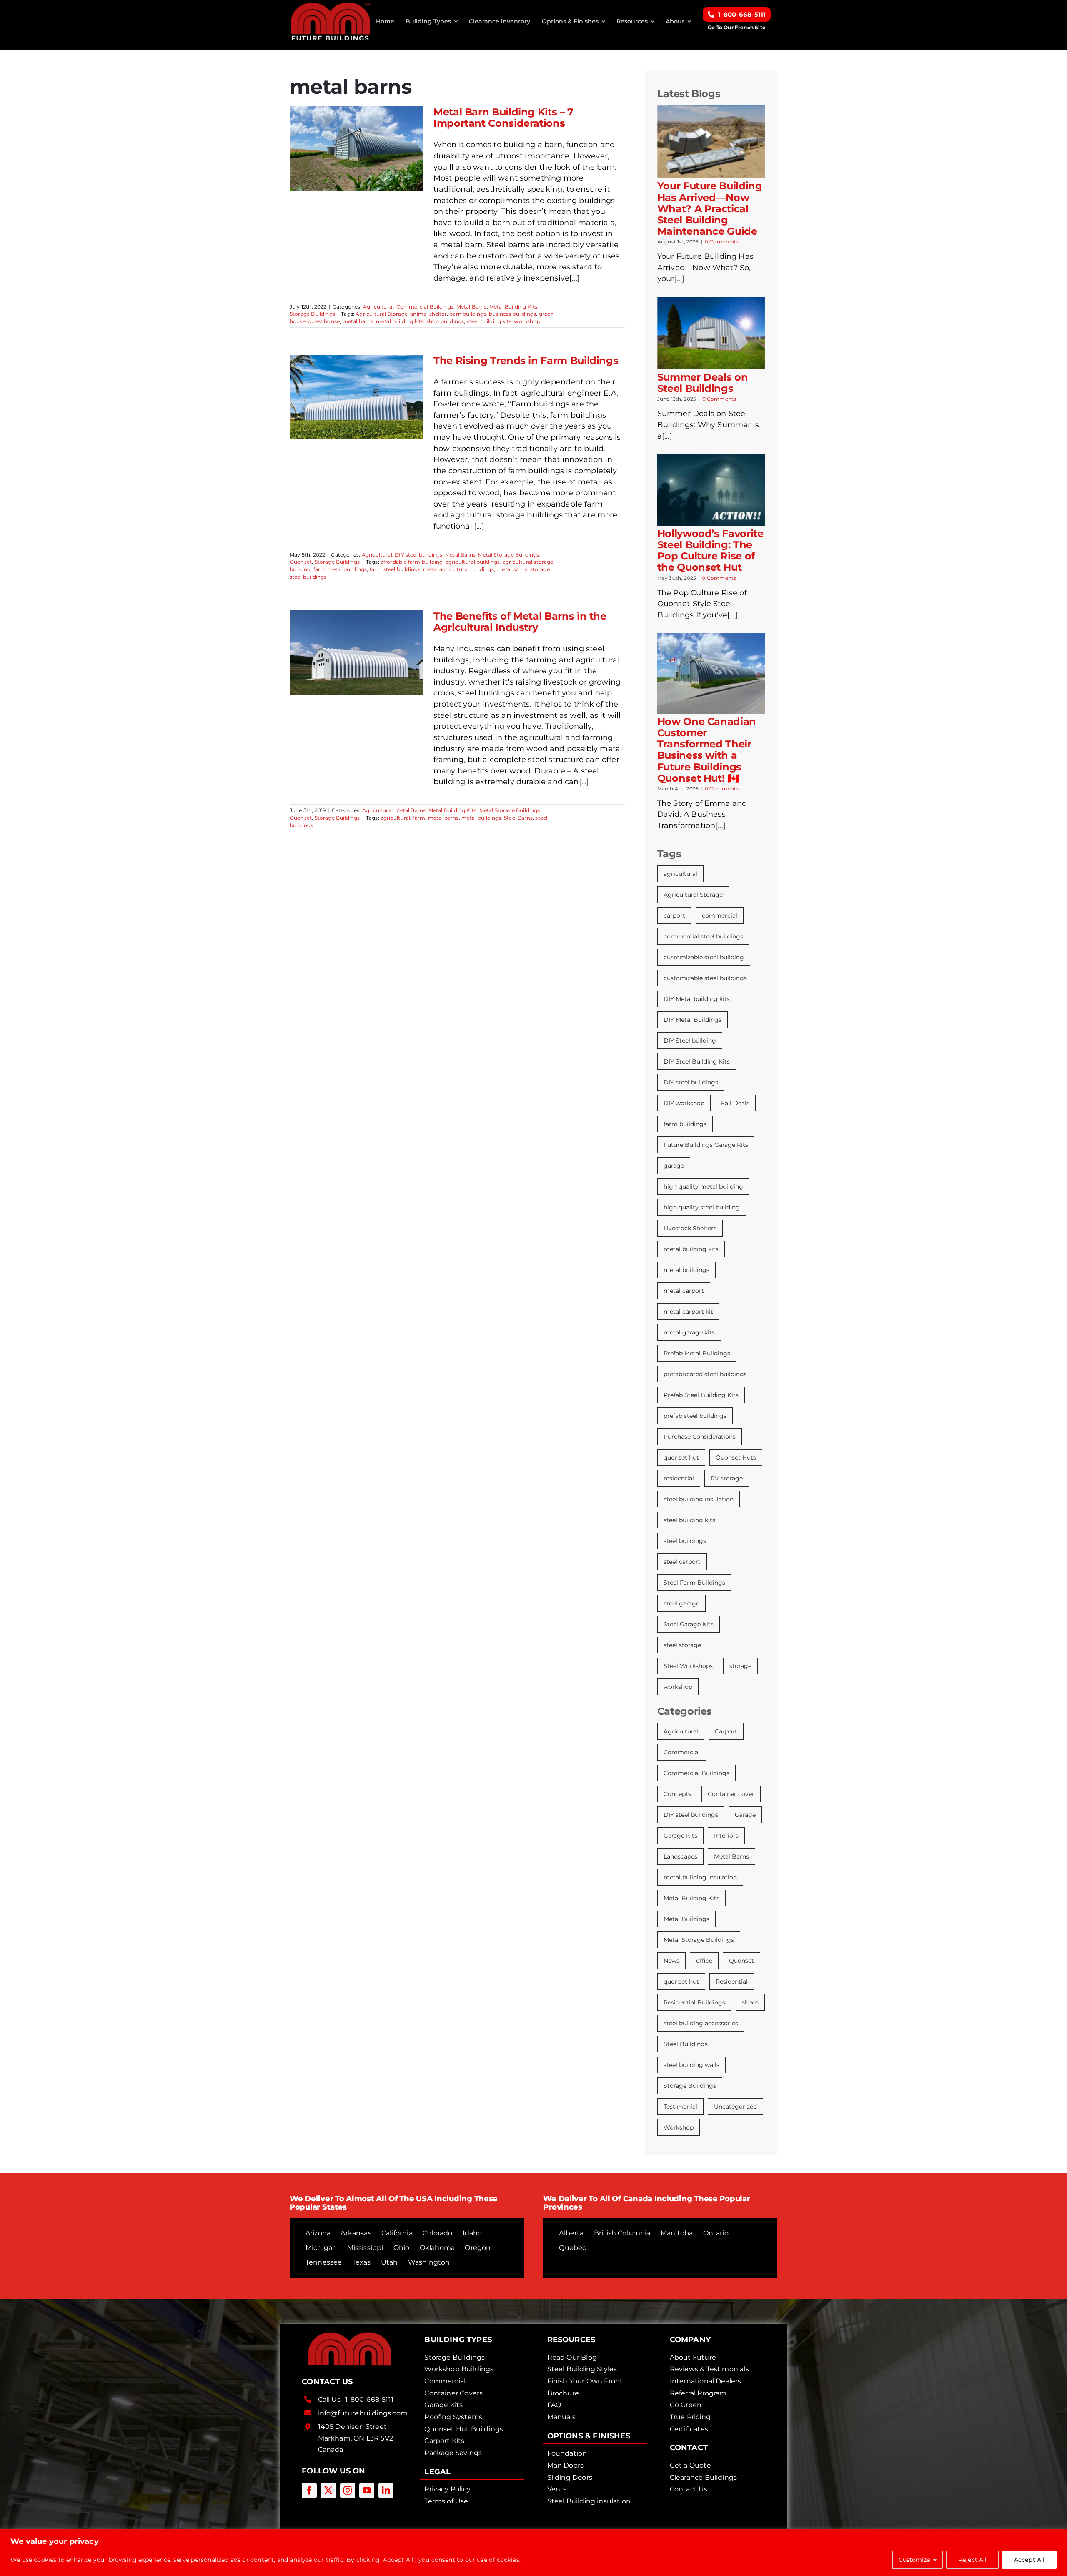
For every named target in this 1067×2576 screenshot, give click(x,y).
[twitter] (328, 2491)
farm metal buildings (340, 569)
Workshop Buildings (459, 2369)
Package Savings (453, 2453)
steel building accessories (701, 2023)
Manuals (561, 2417)
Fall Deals (735, 1103)
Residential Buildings (694, 2002)
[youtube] (367, 2491)
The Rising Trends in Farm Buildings (526, 360)
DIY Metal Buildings (693, 1020)
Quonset (301, 562)
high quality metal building (703, 1186)
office (704, 1961)
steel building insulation (699, 1499)
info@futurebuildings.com (363, 2413)
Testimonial (680, 2107)
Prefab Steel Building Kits (701, 1395)
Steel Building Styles (582, 2369)
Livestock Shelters (690, 1228)
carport (674, 916)
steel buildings (685, 1541)
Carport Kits (444, 2441)
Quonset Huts (736, 1457)
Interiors (726, 1836)
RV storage (727, 1478)
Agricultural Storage (382, 314)
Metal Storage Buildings (508, 555)
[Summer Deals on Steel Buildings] (711, 333)
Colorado (437, 2233)
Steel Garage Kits (689, 1624)
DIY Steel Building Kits (697, 1061)
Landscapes (680, 1856)
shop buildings (445, 321)
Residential (732, 1982)
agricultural (395, 818)
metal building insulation (700, 1877)
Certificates (689, 2429)
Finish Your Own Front (585, 2381)
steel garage (681, 1603)
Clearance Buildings (703, 2477)
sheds (750, 2002)
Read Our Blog (572, 2357)
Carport (726, 1731)
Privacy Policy (447, 2489)
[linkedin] (386, 2491)
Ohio (402, 2248)
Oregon (478, 2248)
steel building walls (691, 2065)
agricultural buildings (473, 562)
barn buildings (468, 314)
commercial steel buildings (703, 936)
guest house (324, 321)
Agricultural (378, 307)
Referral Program (698, 2393)
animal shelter (428, 314)
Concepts (677, 1794)
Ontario (716, 2233)
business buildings (512, 314)
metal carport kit (688, 1312)
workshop (527, 321)
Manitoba (677, 2233)
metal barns (358, 321)
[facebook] (309, 2491)
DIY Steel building (690, 1041)
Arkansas (356, 2233)
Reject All (972, 2560)
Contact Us (689, 2489)
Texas (362, 2262)
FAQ (554, 2405)
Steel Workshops (688, 1666)
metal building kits (400, 321)
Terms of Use (446, 2501)
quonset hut (681, 1457)
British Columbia (622, 2233)
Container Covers (453, 2393)
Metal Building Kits (513, 307)
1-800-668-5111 (369, 2399)
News (671, 1961)
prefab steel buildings (695, 1416)
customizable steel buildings (705, 978)
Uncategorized (735, 2107)
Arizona (318, 2233)
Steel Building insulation (589, 2501)
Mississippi (365, 2248)
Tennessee (324, 2262)
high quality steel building (702, 1207)
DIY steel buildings (418, 555)
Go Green (686, 2405)
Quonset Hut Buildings (464, 2429)
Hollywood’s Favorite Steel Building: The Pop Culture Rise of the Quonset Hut (710, 550)
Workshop (679, 2127)
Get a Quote (690, 2465)
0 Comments (722, 242)
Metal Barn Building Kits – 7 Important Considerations (503, 118)
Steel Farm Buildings (694, 1583)
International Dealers (706, 2381)
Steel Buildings (686, 2044)
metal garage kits (689, 1332)
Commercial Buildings (425, 307)
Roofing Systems (453, 2417)
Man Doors (566, 2465)
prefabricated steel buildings (705, 1374)
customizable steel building (704, 957)
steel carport (682, 1562)
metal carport (684, 1291)
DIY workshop (684, 1103)
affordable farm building (412, 562)
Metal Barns (472, 307)
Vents (557, 2489)
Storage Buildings (312, 314)
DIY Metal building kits (697, 999)
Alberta (571, 2233)
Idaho (472, 2233)
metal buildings (481, 818)
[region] (533, 2552)
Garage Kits (680, 1836)
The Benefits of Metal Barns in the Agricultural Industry (520, 622)
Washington (429, 2262)
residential (679, 1478)
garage (674, 1166)
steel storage (682, 1645)
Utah (389, 2262)
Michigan (321, 2248)
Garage (745, 1815)
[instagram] (348, 2491)
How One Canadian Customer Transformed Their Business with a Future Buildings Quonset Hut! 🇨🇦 (707, 750)
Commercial (682, 1752)
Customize (914, 2560)
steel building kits (489, 321)
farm (419, 818)
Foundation (567, 2453)
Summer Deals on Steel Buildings (703, 383)
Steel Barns (518, 818)
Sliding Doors (570, 2477)
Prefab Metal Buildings (697, 1353)
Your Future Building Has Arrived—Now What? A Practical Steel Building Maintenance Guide (710, 208)
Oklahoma (437, 2248)
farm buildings (685, 1124)
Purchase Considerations (700, 1437)
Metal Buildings (686, 1919)
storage (740, 1666)
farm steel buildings (395, 569)
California (397, 2233)
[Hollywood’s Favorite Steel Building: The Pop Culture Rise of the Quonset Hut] (711, 490)
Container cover (731, 1794)
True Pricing (690, 2417)
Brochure (563, 2393)
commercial (720, 916)
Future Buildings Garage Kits (706, 1145)
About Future (693, 2357)
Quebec (572, 2248)
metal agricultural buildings (458, 569)
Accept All (1029, 2560)
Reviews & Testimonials (709, 2369)
